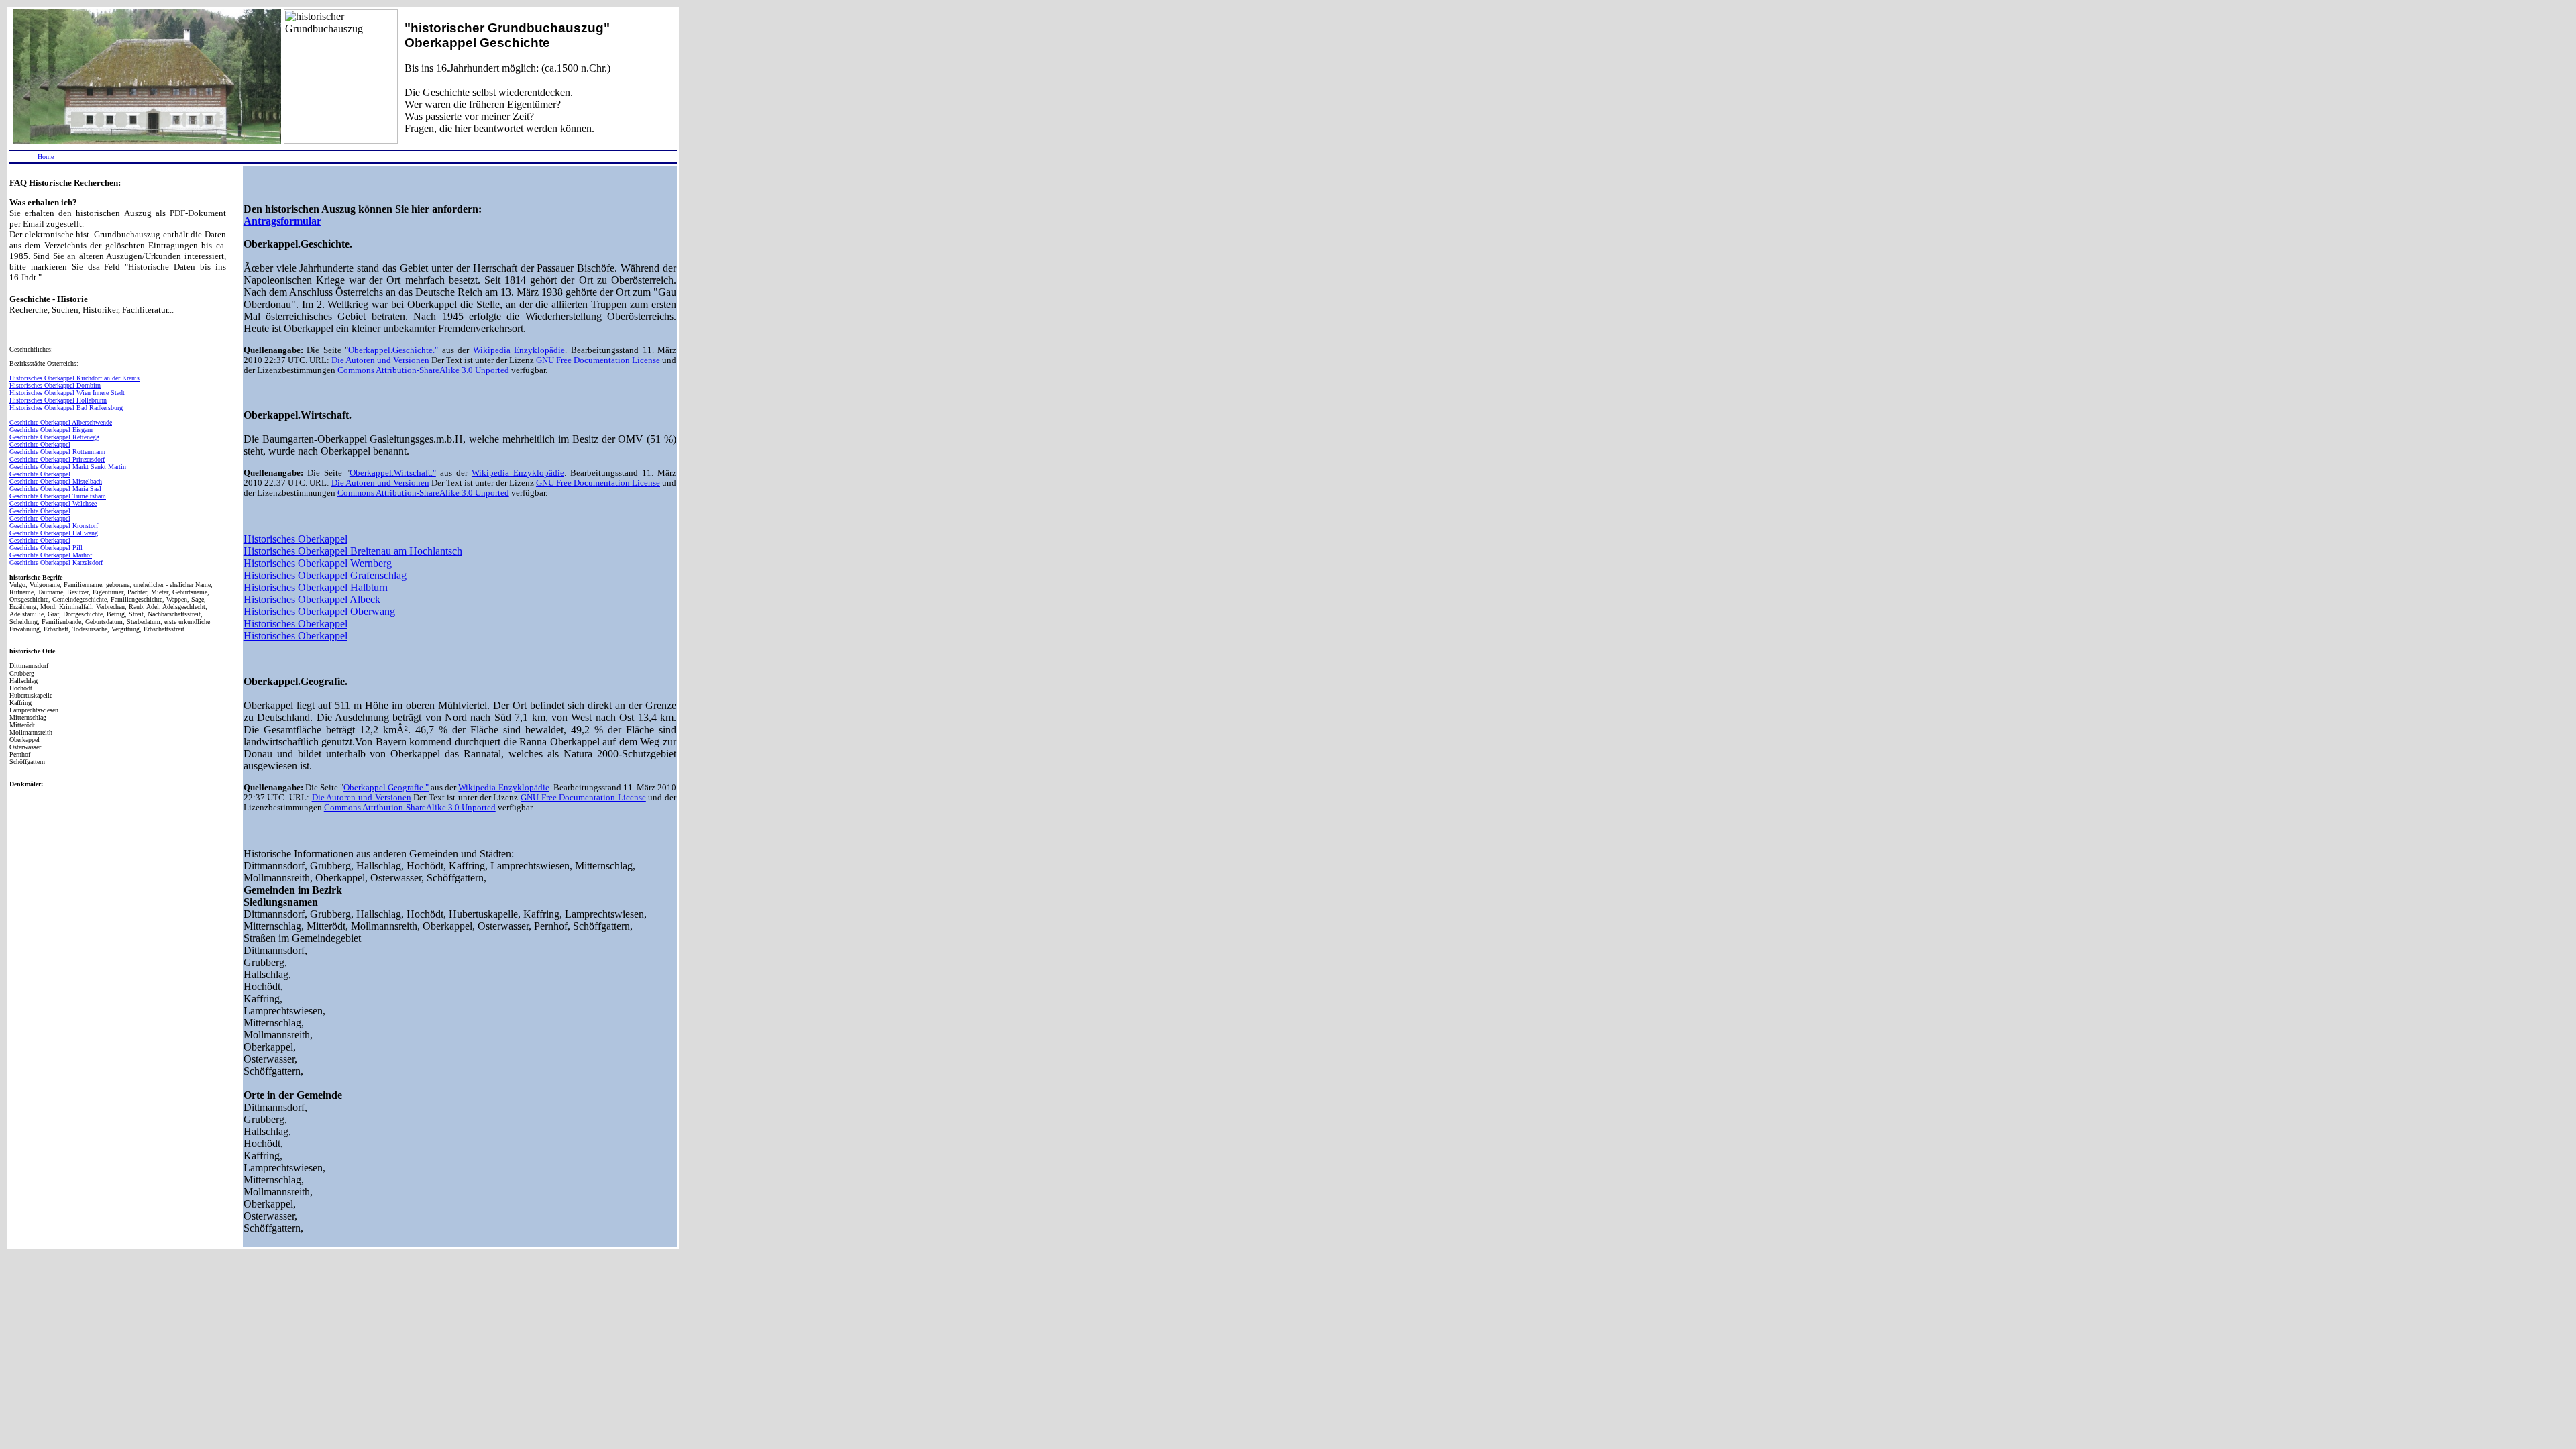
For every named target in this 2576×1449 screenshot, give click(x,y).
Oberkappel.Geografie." (386, 788)
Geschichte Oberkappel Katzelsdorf (56, 562)
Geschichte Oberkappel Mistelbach (56, 481)
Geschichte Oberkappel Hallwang (54, 533)
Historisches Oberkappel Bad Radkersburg (66, 408)
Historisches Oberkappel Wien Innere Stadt (67, 393)
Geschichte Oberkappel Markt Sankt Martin (68, 467)
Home (46, 157)
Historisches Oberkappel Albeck (312, 599)
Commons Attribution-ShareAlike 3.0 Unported (423, 370)
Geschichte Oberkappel (40, 444)
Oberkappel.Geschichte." (393, 350)
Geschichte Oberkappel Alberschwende (61, 422)
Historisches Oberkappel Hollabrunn (58, 400)
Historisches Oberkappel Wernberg (318, 563)
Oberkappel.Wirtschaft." (393, 473)
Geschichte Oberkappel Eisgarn (51, 430)
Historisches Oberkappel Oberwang (319, 611)
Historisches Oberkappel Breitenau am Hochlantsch (353, 551)
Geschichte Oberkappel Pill (46, 548)
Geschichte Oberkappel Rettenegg (54, 437)
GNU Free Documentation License (598, 360)
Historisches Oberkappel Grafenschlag (325, 575)
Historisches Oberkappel (296, 539)
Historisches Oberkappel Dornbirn (55, 385)
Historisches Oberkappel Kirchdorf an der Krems (74, 378)
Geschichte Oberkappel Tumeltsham (58, 496)
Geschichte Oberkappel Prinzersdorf (57, 459)
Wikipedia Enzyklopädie (519, 350)
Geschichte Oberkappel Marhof (51, 555)
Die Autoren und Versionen (380, 360)
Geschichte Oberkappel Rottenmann (57, 452)
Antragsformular (282, 221)
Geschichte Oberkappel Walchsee (53, 503)
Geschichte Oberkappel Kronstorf (54, 526)
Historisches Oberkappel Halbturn (316, 587)
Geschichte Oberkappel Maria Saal (55, 489)
